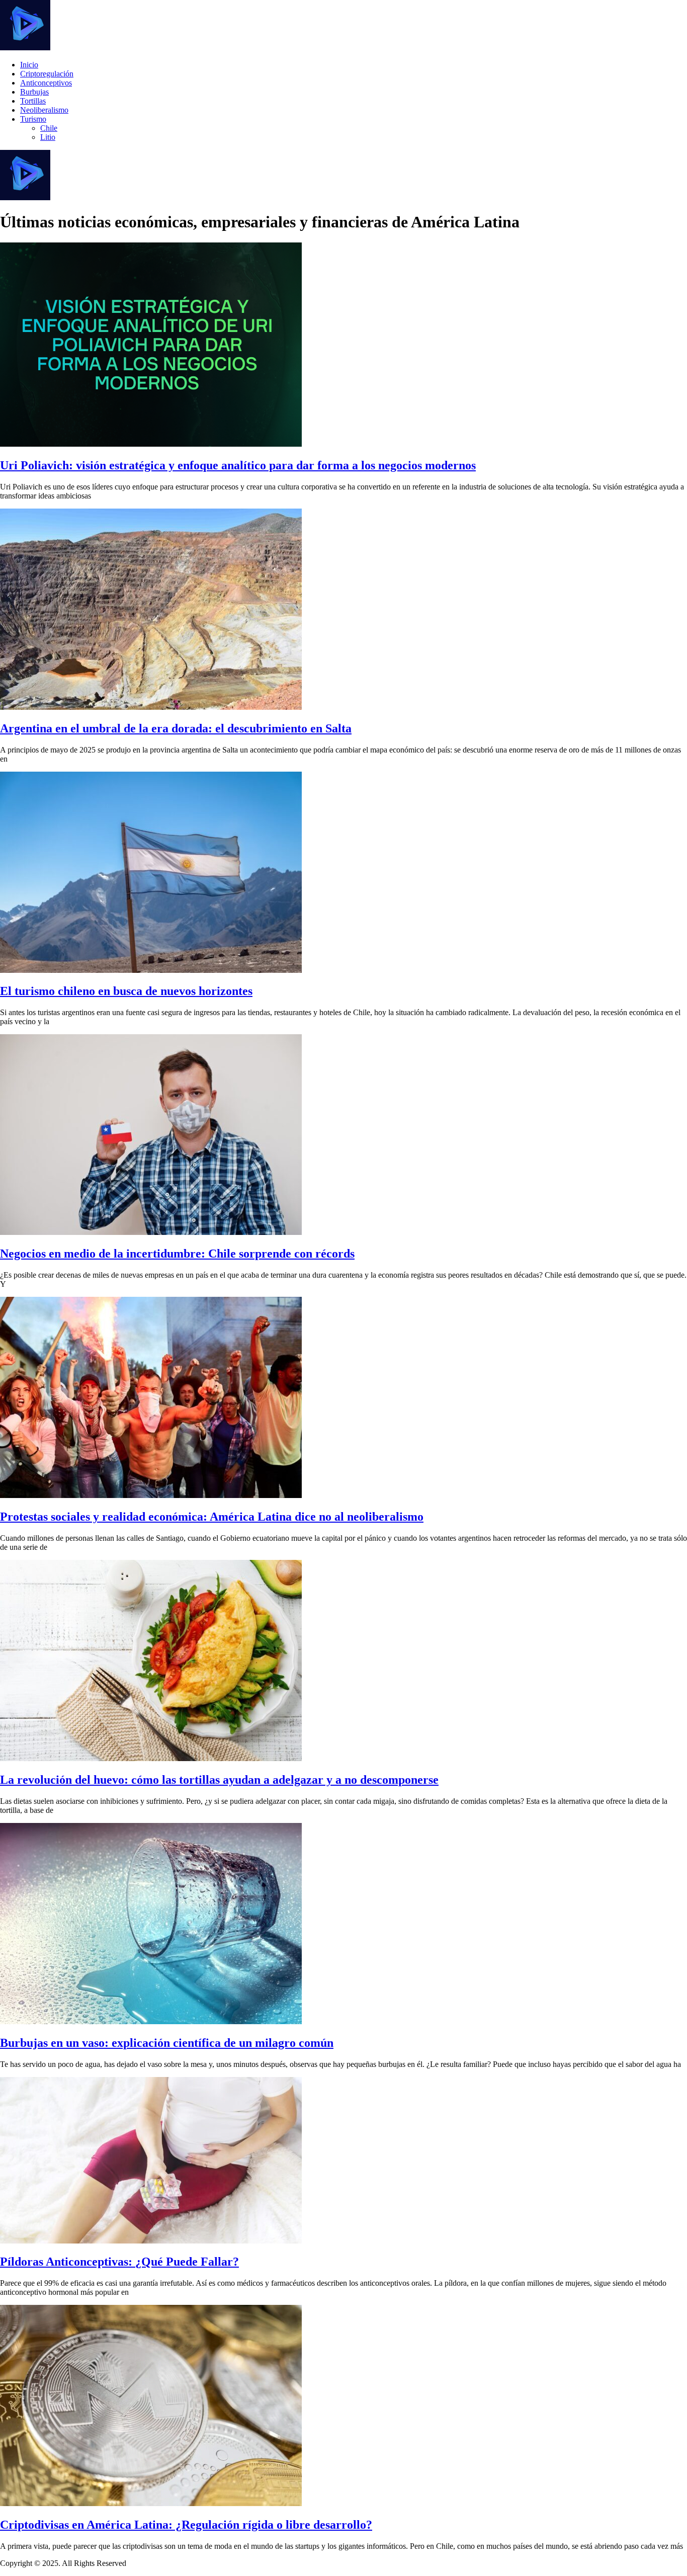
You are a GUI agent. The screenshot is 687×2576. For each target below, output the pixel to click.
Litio (48, 137)
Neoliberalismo (44, 110)
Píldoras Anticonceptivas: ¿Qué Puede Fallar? (119, 2262)
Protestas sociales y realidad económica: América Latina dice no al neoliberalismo (212, 1517)
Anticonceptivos (46, 83)
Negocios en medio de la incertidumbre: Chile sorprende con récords (177, 1254)
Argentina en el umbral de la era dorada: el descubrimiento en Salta (176, 728)
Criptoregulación (47, 74)
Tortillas (33, 101)
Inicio (29, 65)
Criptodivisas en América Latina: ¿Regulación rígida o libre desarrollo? (186, 2525)
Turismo (33, 119)
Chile (49, 128)
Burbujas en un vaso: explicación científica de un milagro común (167, 2043)
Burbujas (34, 92)
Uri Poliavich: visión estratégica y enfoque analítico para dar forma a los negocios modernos (238, 465)
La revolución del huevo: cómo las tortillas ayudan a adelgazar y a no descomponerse (219, 1780)
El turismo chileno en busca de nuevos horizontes (126, 991)
